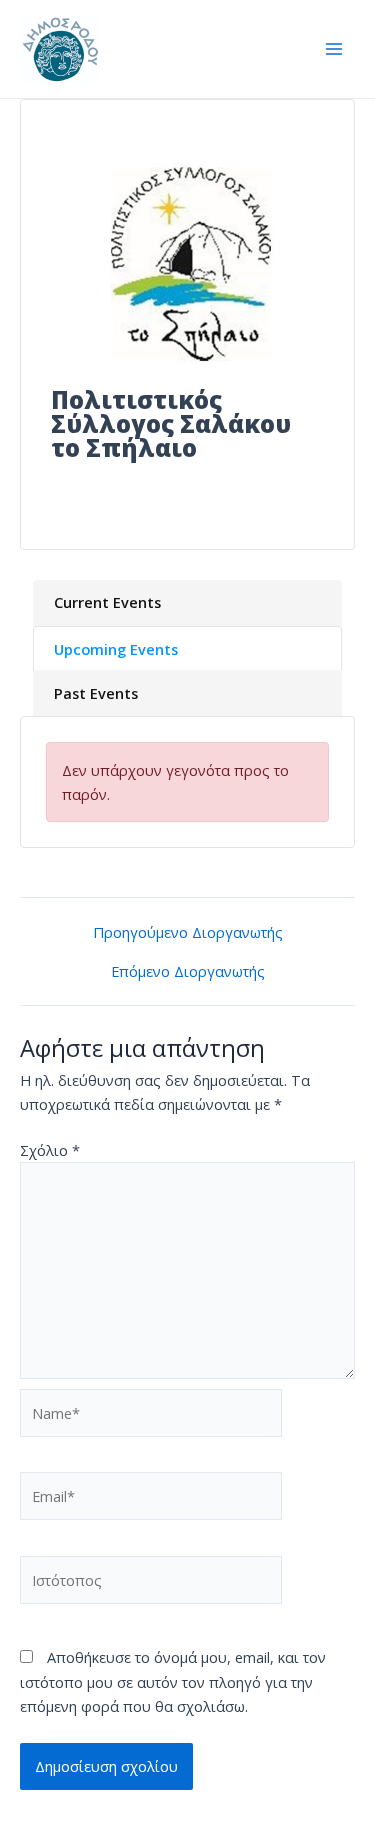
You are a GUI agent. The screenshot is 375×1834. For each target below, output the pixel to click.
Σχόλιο (50, 1150)
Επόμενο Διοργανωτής (188, 971)
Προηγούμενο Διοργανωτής (188, 932)
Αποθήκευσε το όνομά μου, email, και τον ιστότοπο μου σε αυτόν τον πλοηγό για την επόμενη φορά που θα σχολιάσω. (173, 1681)
